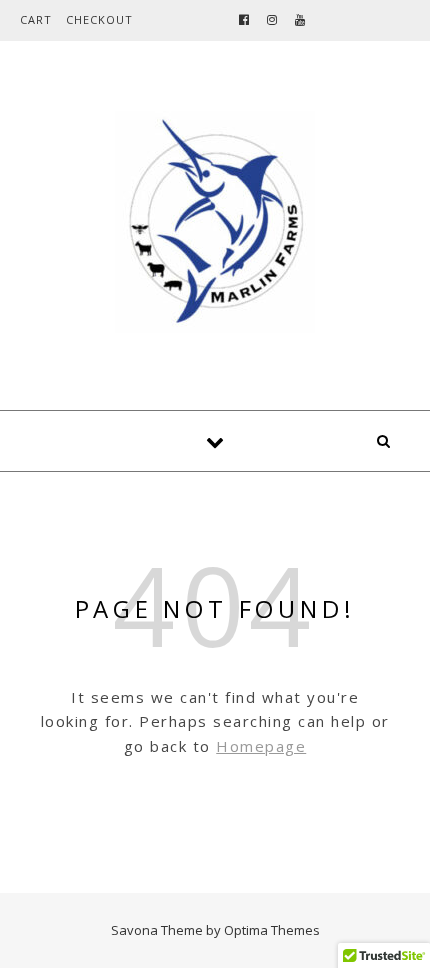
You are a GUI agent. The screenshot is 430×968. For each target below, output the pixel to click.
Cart (36, 19)
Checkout (99, 19)
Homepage (261, 746)
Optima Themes (272, 930)
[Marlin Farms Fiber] (215, 222)
